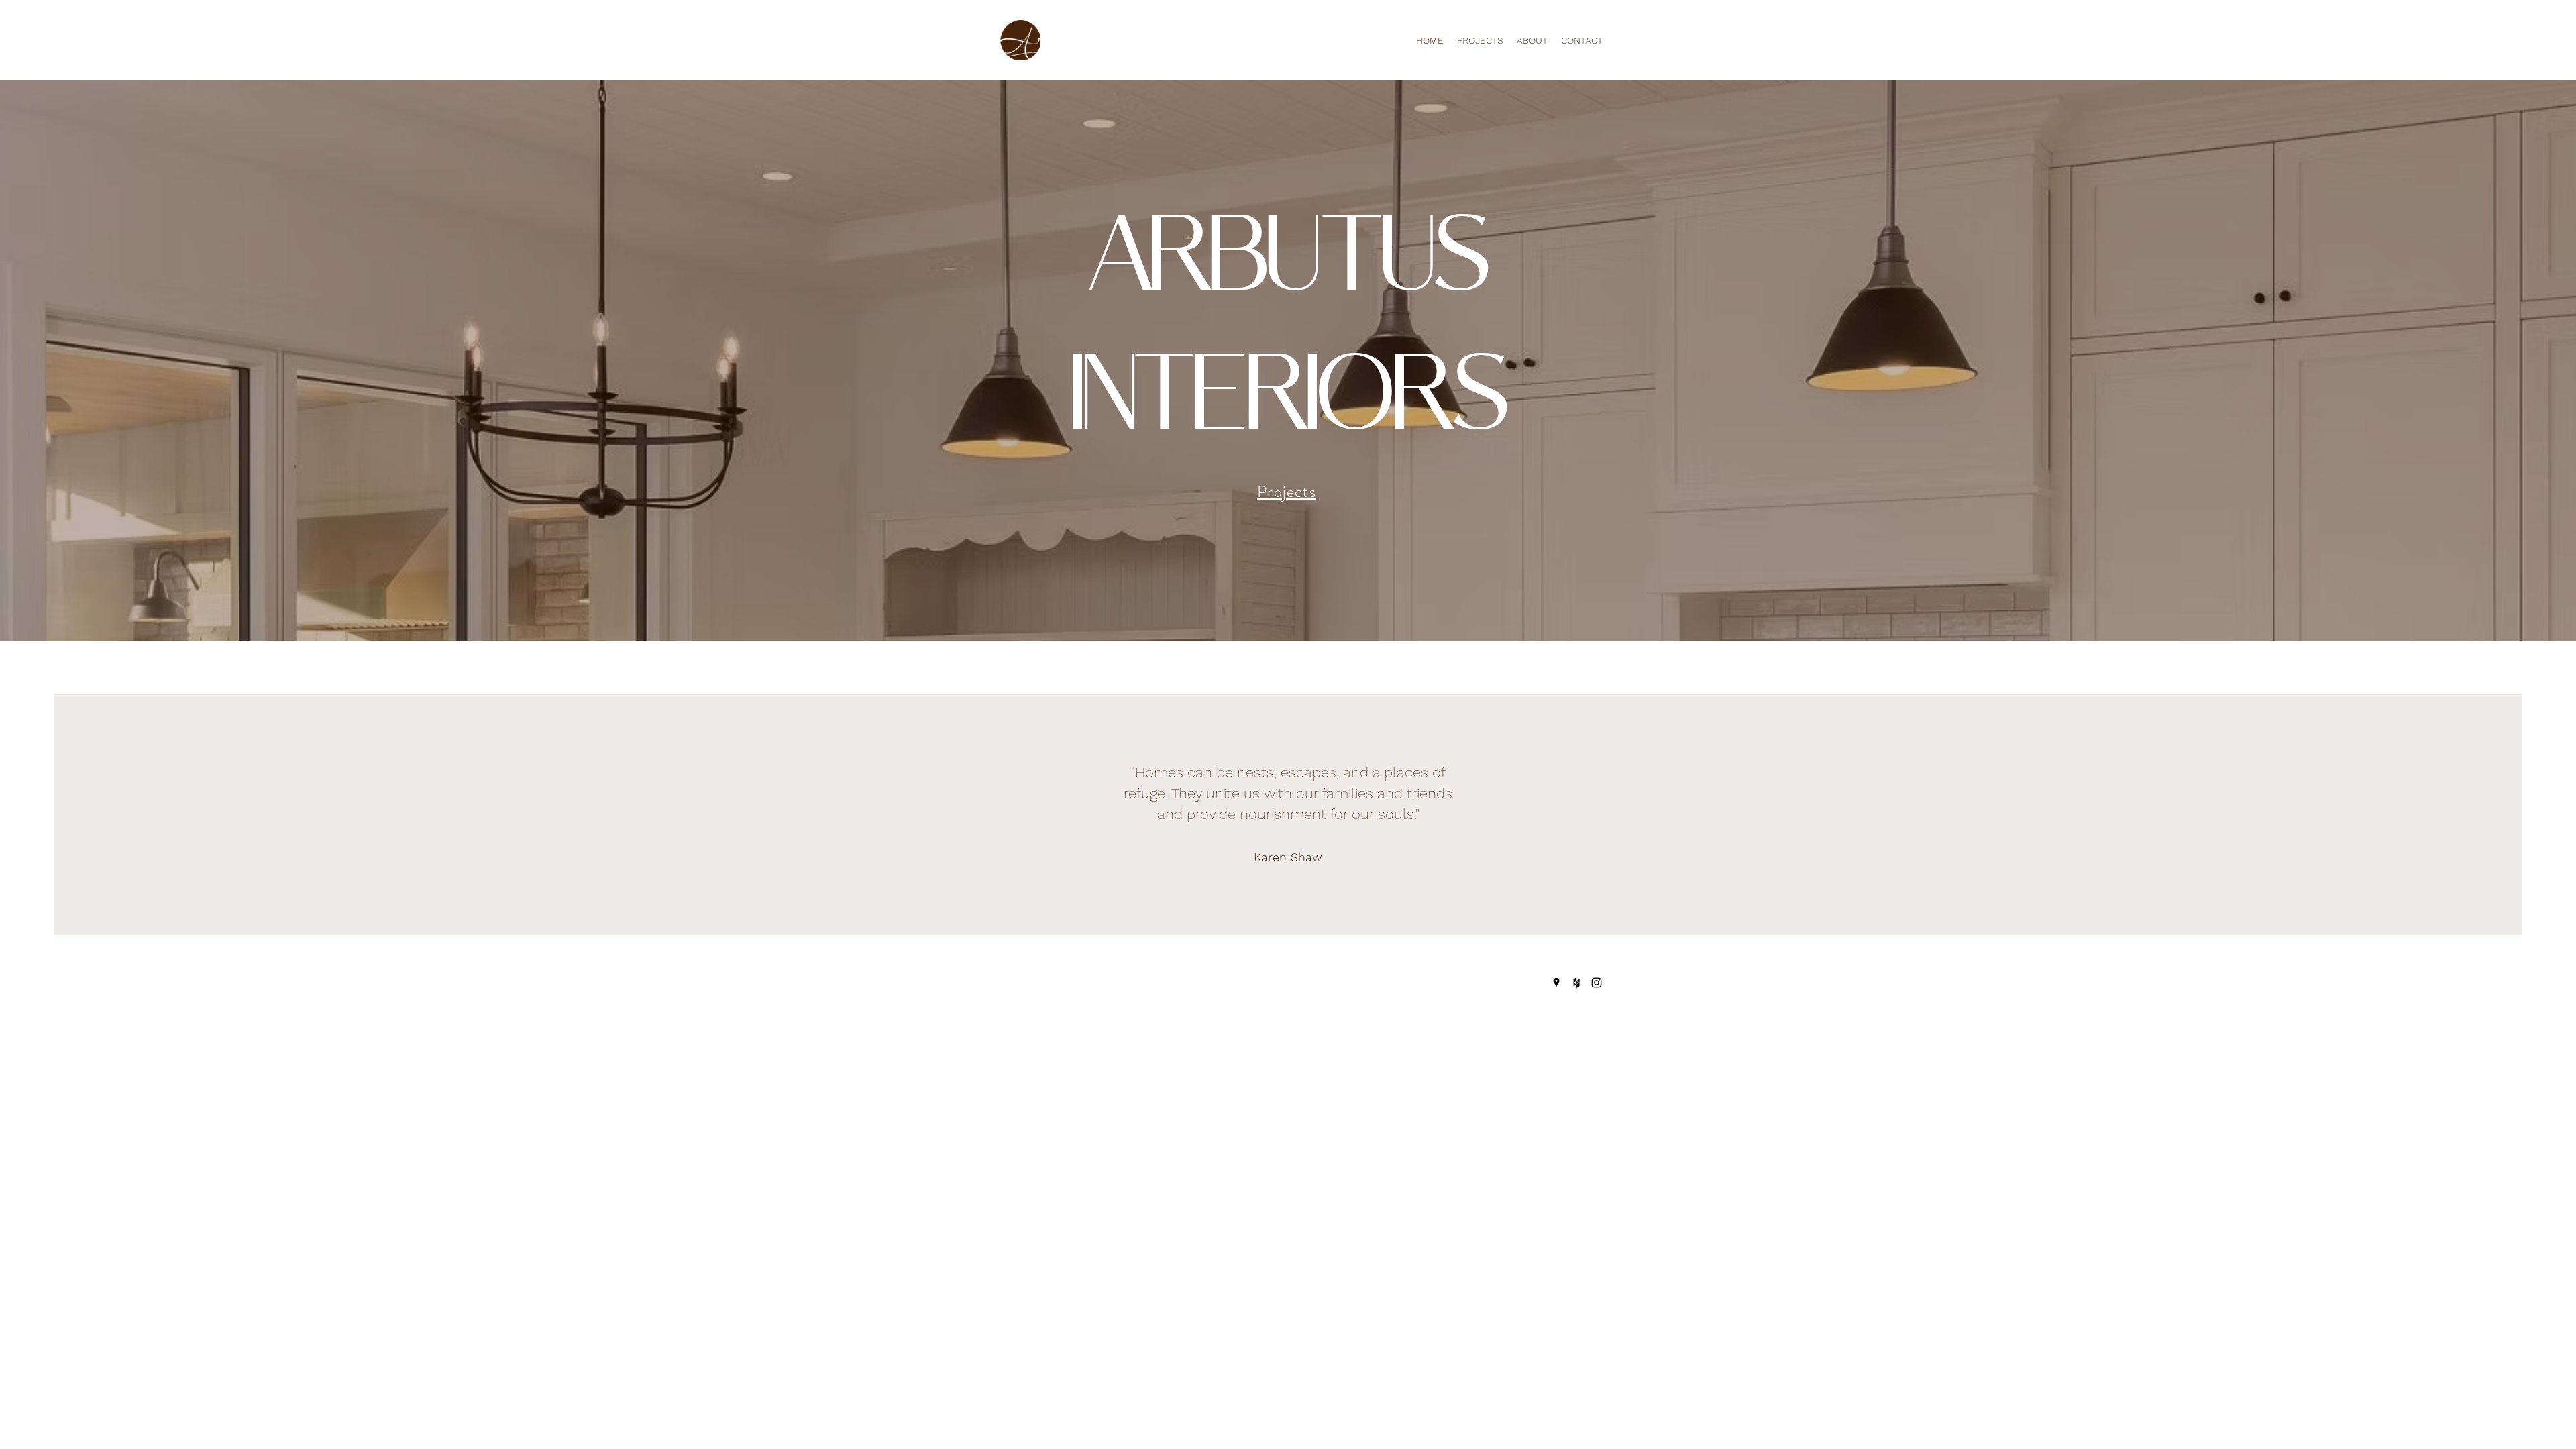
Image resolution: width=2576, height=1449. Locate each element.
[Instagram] (1597, 983)
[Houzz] (1576, 983)
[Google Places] (1556, 983)
